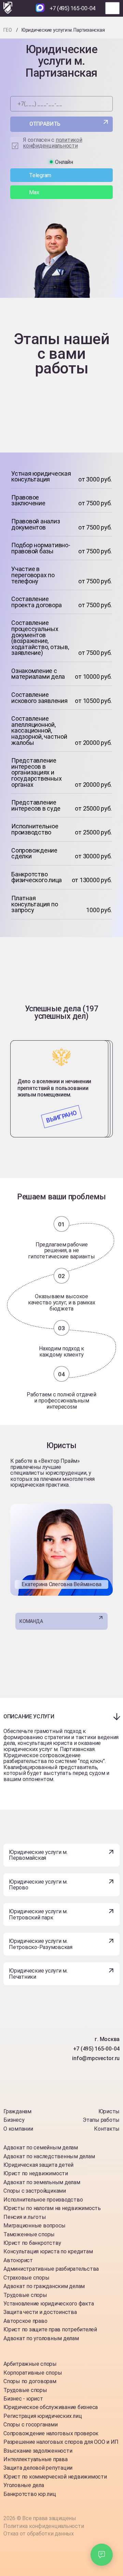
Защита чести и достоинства (40, 2312)
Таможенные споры (29, 2234)
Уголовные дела (24, 2485)
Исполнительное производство (43, 2200)
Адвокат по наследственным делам (49, 2156)
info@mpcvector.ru (96, 2058)
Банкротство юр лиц (30, 2494)
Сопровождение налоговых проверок (51, 2433)
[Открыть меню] (112, 8)
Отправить (45, 124)
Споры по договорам (30, 2381)
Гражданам (17, 2111)
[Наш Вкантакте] (30, 2090)
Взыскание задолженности (38, 2451)
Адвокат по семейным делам (41, 2148)
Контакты (107, 2129)
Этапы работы (101, 2120)
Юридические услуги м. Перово (38, 1885)
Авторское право (25, 2321)
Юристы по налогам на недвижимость (52, 2208)
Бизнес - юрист (23, 2399)
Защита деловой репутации (38, 2468)
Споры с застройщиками (35, 2191)
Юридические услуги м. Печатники (38, 1974)
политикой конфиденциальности (53, 143)
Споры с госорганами (30, 2425)
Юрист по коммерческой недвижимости (55, 2477)
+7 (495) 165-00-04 (73, 8)
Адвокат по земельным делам (42, 2182)
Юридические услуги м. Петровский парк (38, 1914)
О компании (18, 2129)
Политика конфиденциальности (44, 2526)
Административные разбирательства (51, 2269)
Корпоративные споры (33, 2373)
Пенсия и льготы (25, 2217)
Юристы (109, 2111)
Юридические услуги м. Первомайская (38, 1855)
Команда (31, 1621)
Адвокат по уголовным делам (41, 2338)
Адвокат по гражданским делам (44, 2286)
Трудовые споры (25, 2295)
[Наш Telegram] (28, 8)
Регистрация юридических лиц (43, 2416)
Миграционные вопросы (35, 2226)
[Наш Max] (40, 8)
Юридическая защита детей (38, 2165)
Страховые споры (26, 2278)
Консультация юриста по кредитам (48, 2251)
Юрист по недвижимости (36, 2173)
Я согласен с (53, 143)
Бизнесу (14, 2120)
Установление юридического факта (49, 2304)
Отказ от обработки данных (39, 2534)
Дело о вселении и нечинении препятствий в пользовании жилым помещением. (54, 1088)
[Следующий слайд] (61, 1031)
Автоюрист (18, 2260)
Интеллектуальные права (36, 2459)
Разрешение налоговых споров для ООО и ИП (61, 2442)
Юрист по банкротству (32, 2243)
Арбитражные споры (30, 2364)
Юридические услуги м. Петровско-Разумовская (41, 1944)
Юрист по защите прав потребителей (50, 2329)
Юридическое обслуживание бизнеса (51, 2407)
